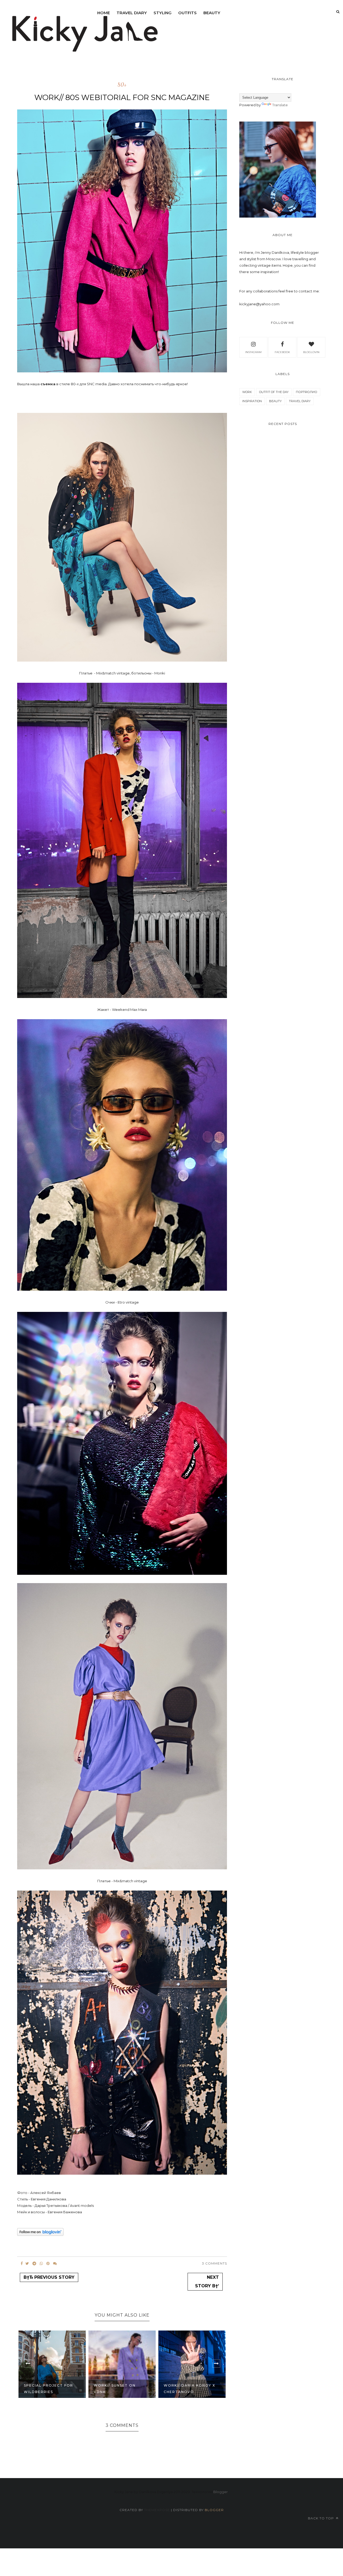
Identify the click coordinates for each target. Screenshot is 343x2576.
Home (104, 13)
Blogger (221, 2492)
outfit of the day (274, 392)
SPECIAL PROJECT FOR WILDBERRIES (49, 2389)
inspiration (252, 401)
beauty (212, 13)
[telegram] (34, 2263)
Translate (280, 105)
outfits (187, 13)
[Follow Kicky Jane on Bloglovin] (40, 2234)
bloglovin (311, 352)
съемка (48, 384)
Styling (163, 13)
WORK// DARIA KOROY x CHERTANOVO (189, 2389)
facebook (282, 352)
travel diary (300, 401)
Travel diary (132, 13)
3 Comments (215, 2263)
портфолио (307, 392)
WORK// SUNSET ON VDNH (115, 2389)
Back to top (321, 2518)
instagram (253, 352)
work (247, 392)
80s (122, 85)
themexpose (157, 2510)
